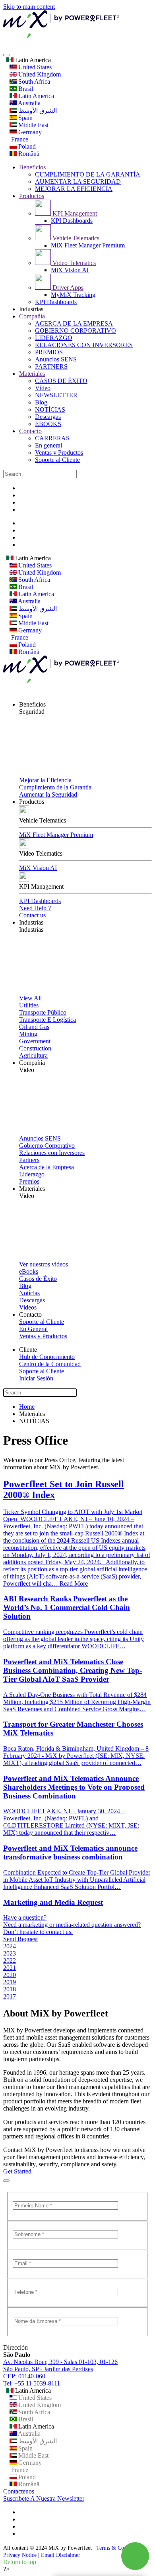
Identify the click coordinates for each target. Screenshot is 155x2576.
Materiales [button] (32, 1189)
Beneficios (32, 167)
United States (34, 67)
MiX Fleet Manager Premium (88, 245)
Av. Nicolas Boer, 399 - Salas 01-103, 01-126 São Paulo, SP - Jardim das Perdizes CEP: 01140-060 (60, 2369)
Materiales (32, 374)
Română (28, 154)
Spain (25, 118)
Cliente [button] (28, 1350)
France (19, 139)
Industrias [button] (31, 922)
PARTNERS (51, 366)
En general (48, 445)
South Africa (33, 81)
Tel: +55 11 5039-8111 (32, 2383)
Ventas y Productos (59, 453)
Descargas (48, 417)
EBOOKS (48, 424)
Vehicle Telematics (75, 238)
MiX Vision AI (70, 270)
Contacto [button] (30, 1315)
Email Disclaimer (61, 2555)
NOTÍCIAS (50, 409)
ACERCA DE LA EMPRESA (74, 323)
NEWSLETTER (56, 395)
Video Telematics (73, 263)
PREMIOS (49, 352)
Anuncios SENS (56, 359)
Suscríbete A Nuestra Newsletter (44, 2498)
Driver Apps (67, 288)
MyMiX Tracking (73, 295)
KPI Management (74, 213)
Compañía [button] (32, 1063)
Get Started (17, 2171)
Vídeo (43, 388)
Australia (29, 103)
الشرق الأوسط (37, 111)
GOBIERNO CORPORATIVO (76, 331)
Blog (41, 402)
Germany (29, 132)
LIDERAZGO (54, 338)
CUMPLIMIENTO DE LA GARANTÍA (88, 174)
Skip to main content (29, 7)
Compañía (32, 316)
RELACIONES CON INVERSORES (84, 345)
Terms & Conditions (119, 2548)
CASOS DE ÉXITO (61, 381)
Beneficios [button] (32, 704)
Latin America (32, 60)
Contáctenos (19, 2491)
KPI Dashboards (72, 221)
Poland (26, 146)
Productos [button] (32, 802)
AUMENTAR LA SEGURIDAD (78, 182)
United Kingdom (39, 74)
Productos (32, 196)
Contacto (30, 431)
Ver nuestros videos (44, 1264)
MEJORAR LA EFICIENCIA (74, 189)
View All (30, 998)
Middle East (33, 125)
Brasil (25, 89)
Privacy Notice (20, 2555)
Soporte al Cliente (57, 460)
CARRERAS (52, 438)
